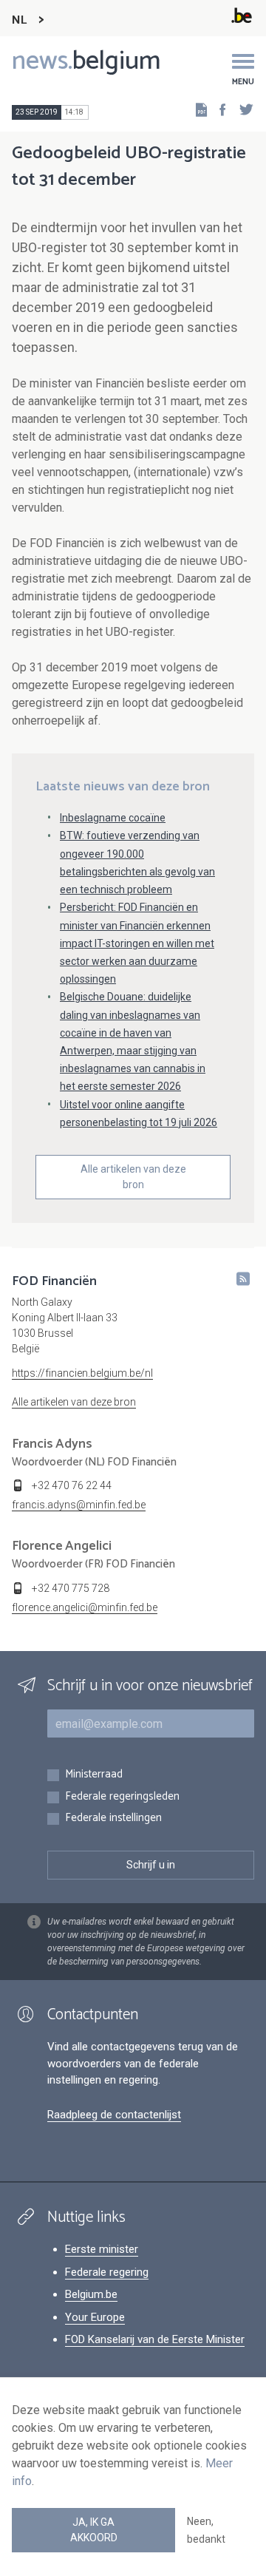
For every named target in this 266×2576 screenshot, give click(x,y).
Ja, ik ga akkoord (94, 2530)
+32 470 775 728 (71, 1588)
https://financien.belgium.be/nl (82, 1373)
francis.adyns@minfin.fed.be (79, 1505)
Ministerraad (94, 1775)
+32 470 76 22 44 (72, 1485)
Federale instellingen (113, 1819)
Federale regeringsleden (122, 1797)
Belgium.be (91, 2294)
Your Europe (95, 2317)
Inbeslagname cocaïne (113, 818)
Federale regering (107, 2272)
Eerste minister (102, 2249)
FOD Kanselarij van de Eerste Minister (155, 2339)
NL (19, 20)
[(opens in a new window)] (218, 109)
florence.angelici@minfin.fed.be (85, 1607)
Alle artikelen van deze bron (133, 1177)
